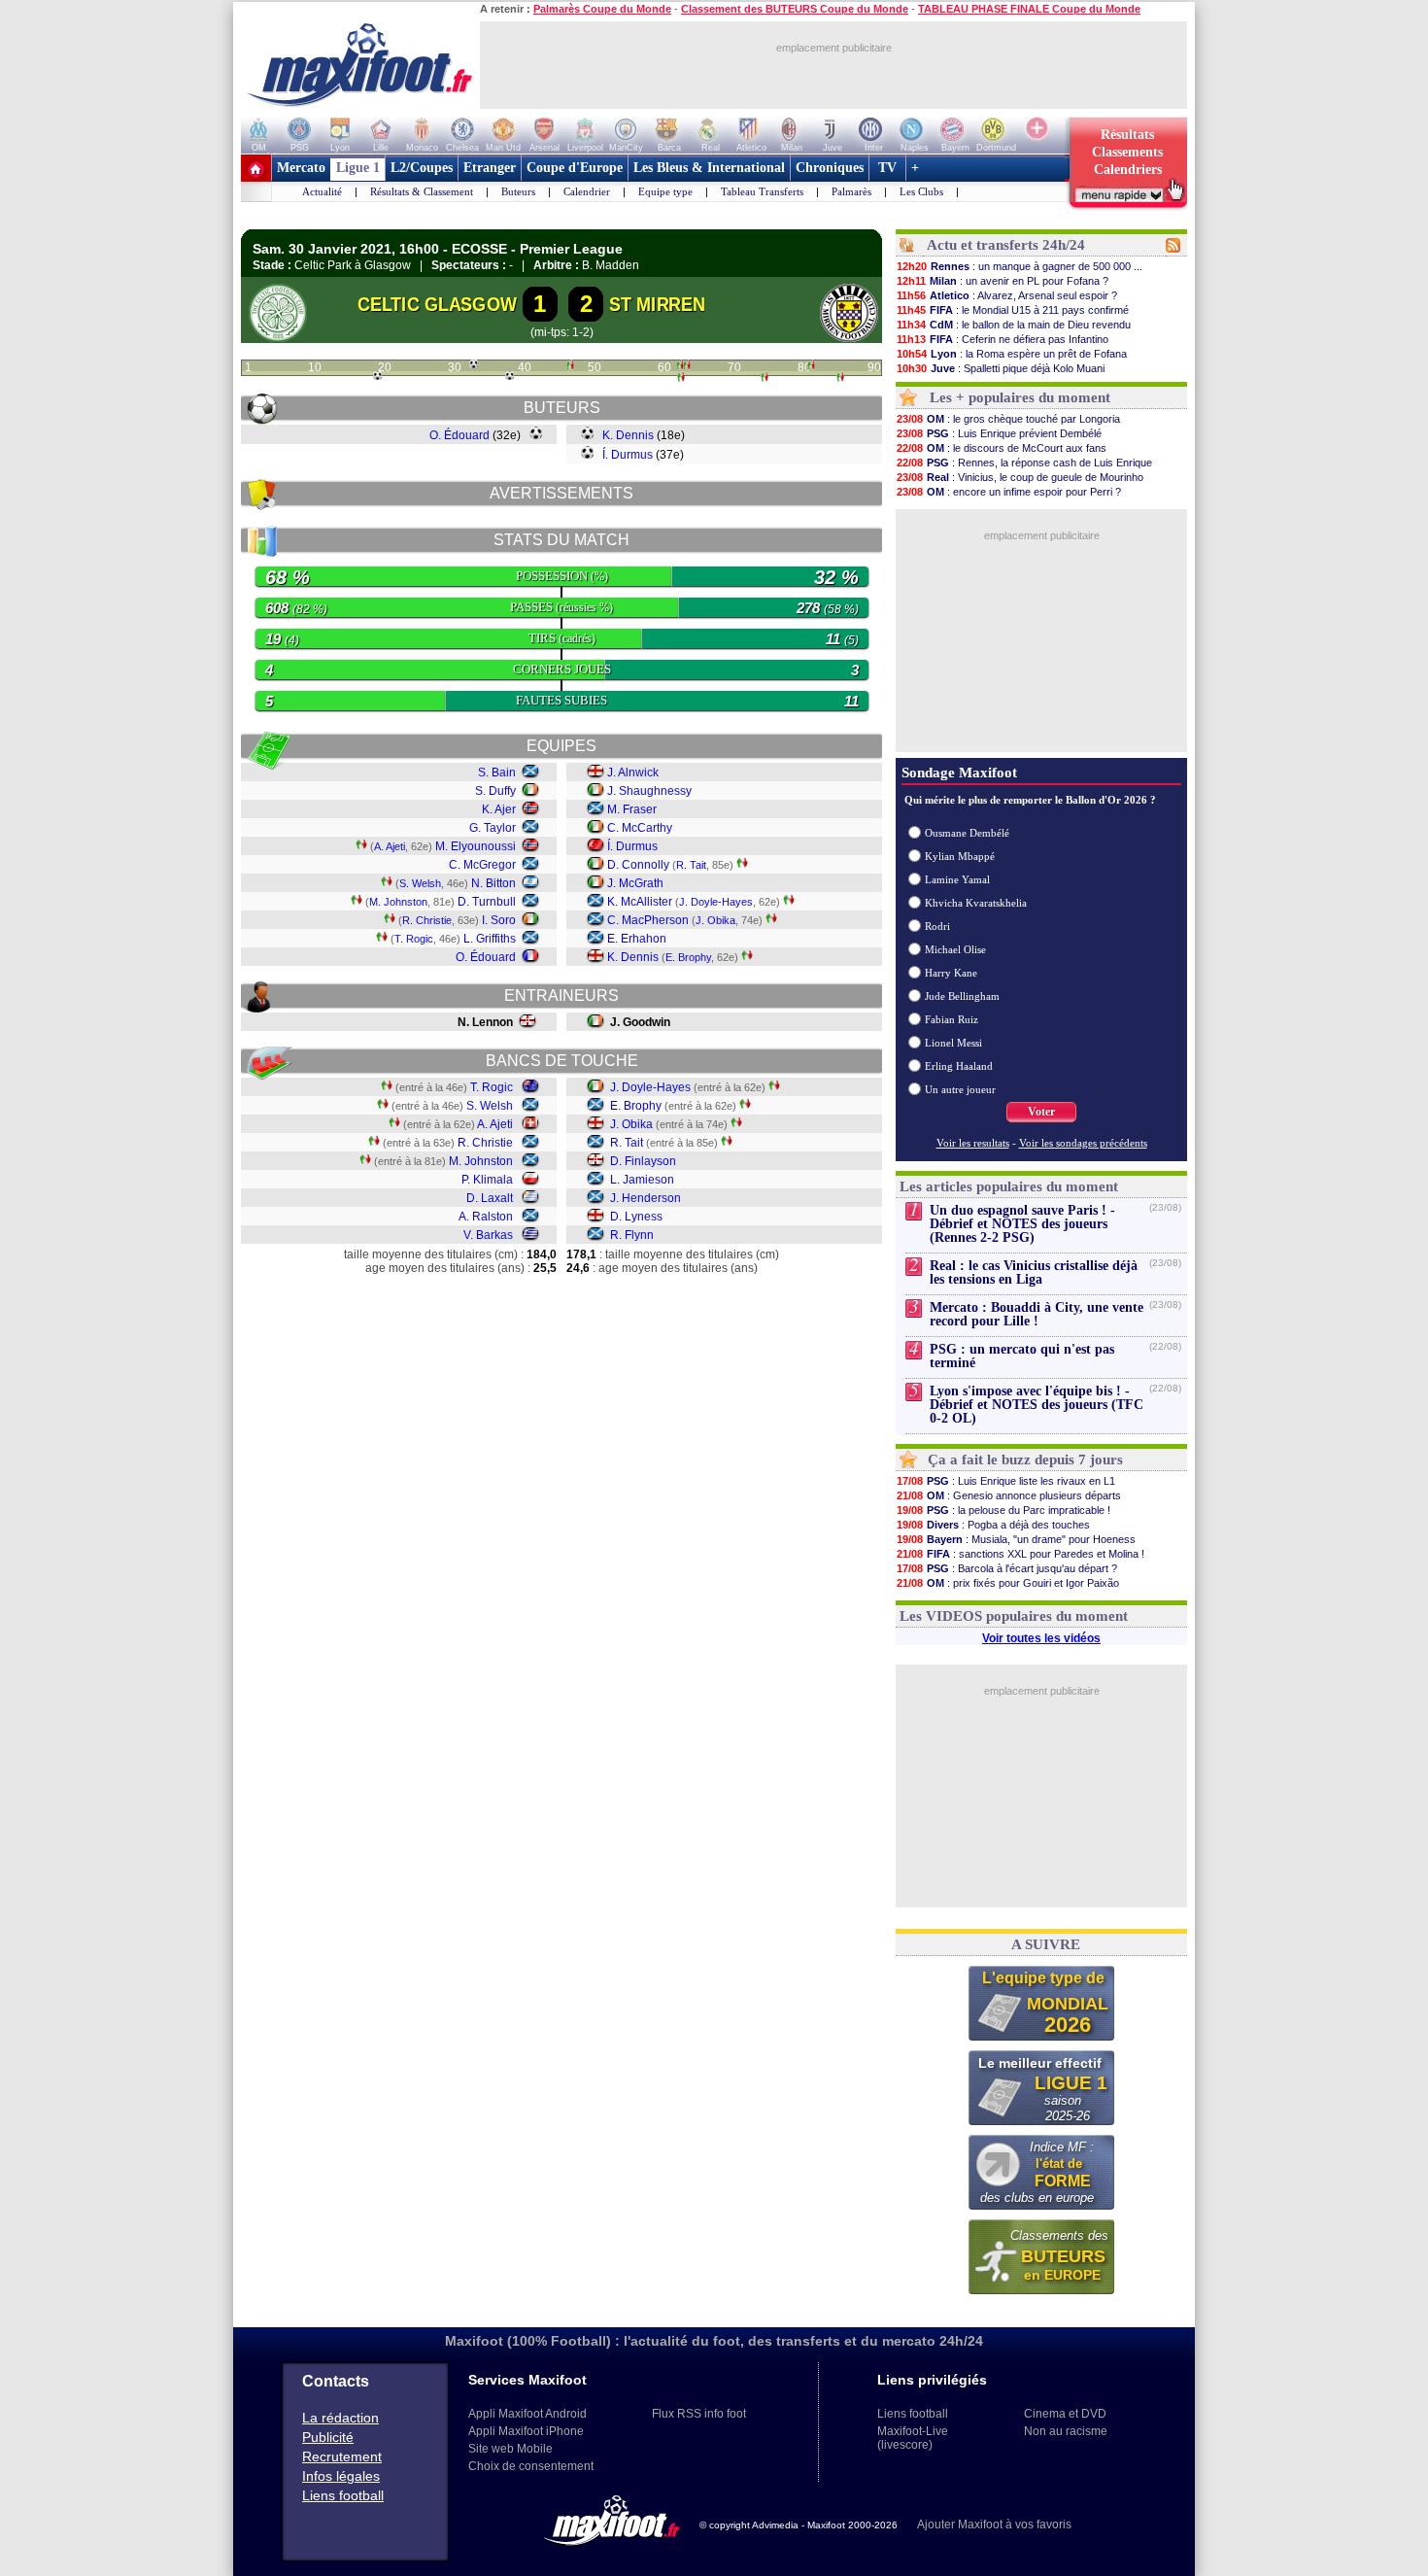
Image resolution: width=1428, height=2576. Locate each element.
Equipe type (665, 191)
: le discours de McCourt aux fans (1002, 448)
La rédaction (340, 2418)
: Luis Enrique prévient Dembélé (999, 433)
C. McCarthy (640, 828)
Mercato (301, 168)
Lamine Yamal (957, 879)
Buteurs (518, 191)
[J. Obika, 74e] (765, 379)
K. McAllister (640, 902)
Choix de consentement (531, 2466)
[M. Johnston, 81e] (811, 367)
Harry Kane (951, 973)
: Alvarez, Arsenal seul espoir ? (1007, 295)
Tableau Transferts (762, 191)
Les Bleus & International (709, 168)
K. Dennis (628, 435)
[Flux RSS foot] (1173, 249)
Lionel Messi (953, 1043)
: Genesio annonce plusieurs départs (1009, 1495)
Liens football (343, 2495)
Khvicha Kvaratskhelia (976, 903)
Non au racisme (1066, 2431)
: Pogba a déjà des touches (993, 1525)
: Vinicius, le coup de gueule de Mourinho (1020, 477)
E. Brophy (688, 957)
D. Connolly (638, 865)
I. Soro (499, 920)
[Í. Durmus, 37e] (510, 376)
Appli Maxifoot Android (527, 2414)
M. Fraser (632, 809)
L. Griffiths (490, 939)
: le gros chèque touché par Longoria (1008, 419)
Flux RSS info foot (699, 2414)
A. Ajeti (390, 846)
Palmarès (851, 191)
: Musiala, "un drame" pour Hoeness (1016, 1539)
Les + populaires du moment (1020, 397)
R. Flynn (632, 1235)
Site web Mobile (510, 2449)
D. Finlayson (643, 1161)
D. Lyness (636, 1217)
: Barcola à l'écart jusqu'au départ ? (1007, 1568)
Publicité (328, 2437)
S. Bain (497, 773)
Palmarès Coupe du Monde (602, 9)
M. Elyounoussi (476, 846)
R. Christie (427, 920)
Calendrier (587, 191)
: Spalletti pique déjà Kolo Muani (1001, 368)
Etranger (490, 168)
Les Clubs (921, 191)
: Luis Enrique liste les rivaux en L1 (1006, 1481)
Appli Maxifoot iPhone (526, 2431)
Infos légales (341, 2476)
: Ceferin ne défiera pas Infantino (1003, 339)
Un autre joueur (960, 1089)
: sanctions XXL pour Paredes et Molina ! (1020, 1554)
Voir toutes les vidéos (1041, 1638)
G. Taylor (493, 828)
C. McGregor (482, 865)
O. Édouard (459, 435)
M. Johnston (398, 902)
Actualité (322, 191)
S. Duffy (495, 791)
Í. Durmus (628, 455)
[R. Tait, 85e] (840, 379)
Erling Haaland (959, 1066)
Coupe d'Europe (575, 168)
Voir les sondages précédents (1083, 1143)
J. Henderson (646, 1198)
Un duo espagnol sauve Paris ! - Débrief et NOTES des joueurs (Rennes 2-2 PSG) (1022, 1224)
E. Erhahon (637, 939)
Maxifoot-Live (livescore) (913, 2438)
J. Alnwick (633, 773)
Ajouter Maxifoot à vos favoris (994, 2524)
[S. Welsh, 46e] (570, 367)
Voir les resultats (973, 1143)
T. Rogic (414, 939)
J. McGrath (635, 883)
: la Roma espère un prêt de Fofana (1012, 354)
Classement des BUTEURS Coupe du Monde (795, 9)
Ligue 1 (358, 168)
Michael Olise (955, 949)
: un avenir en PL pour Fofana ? (1003, 281)
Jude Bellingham (962, 996)
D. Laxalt (490, 1198)
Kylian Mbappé (960, 856)
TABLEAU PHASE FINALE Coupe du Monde (1029, 9)
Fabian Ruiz (952, 1019)
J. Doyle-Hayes (716, 902)
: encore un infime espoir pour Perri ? (1009, 492)
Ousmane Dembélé (967, 833)
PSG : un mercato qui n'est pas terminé (1022, 1356)
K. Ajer (499, 809)
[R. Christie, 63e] (687, 367)
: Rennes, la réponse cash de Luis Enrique (1024, 463)
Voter (1041, 1112)
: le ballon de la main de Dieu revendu (1014, 325)
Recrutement (342, 2456)
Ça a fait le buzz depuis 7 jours (1025, 1460)
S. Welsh (420, 883)
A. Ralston (486, 1217)
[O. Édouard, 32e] (474, 364)
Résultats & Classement (422, 191)
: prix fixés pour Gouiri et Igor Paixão (1008, 1583)
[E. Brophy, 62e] (681, 379)
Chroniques (830, 168)
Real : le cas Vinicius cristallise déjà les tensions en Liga (1034, 1272)
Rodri (937, 926)
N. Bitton (493, 883)
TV (887, 168)
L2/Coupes (422, 168)
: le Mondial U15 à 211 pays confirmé (1013, 310)
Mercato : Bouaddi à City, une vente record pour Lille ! (1037, 1314)
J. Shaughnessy (649, 791)
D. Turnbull (487, 902)
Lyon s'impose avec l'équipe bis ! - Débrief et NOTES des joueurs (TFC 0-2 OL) (1037, 1405)
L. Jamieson (642, 1180)
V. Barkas (488, 1235)
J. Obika (715, 920)
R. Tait (691, 865)
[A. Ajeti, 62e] (680, 367)
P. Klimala (487, 1180)
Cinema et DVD (1065, 2414)
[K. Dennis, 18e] (377, 376)
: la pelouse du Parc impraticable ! (1003, 1510)
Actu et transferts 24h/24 (1006, 245)
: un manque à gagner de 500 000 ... (1020, 266)
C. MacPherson (648, 920)
